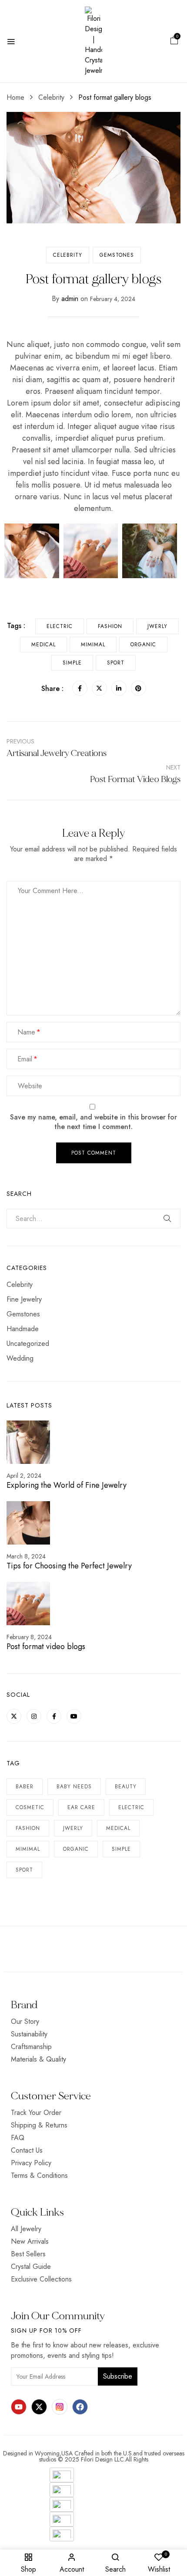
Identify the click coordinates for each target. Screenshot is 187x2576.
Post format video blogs (46, 1646)
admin (70, 299)
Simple (121, 1849)
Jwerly (73, 1828)
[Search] (167, 1218)
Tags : (16, 626)
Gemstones (117, 255)
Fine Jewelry (24, 1299)
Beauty (126, 1787)
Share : (52, 689)
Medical (118, 1828)
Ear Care (81, 1807)
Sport (24, 1870)
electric (131, 1807)
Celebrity (51, 97)
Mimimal (28, 1849)
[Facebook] (80, 688)
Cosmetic (30, 1807)
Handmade (23, 1329)
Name (26, 1032)
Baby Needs (74, 1787)
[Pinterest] (139, 688)
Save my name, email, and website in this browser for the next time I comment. (93, 1122)
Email (25, 1059)
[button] (174, 41)
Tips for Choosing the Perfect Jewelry (69, 1566)
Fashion (28, 1828)
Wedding (20, 1358)
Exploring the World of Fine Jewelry (67, 1485)
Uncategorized (28, 1344)
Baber (25, 1787)
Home (15, 97)
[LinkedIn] (119, 688)
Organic (76, 1849)
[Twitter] (99, 688)
